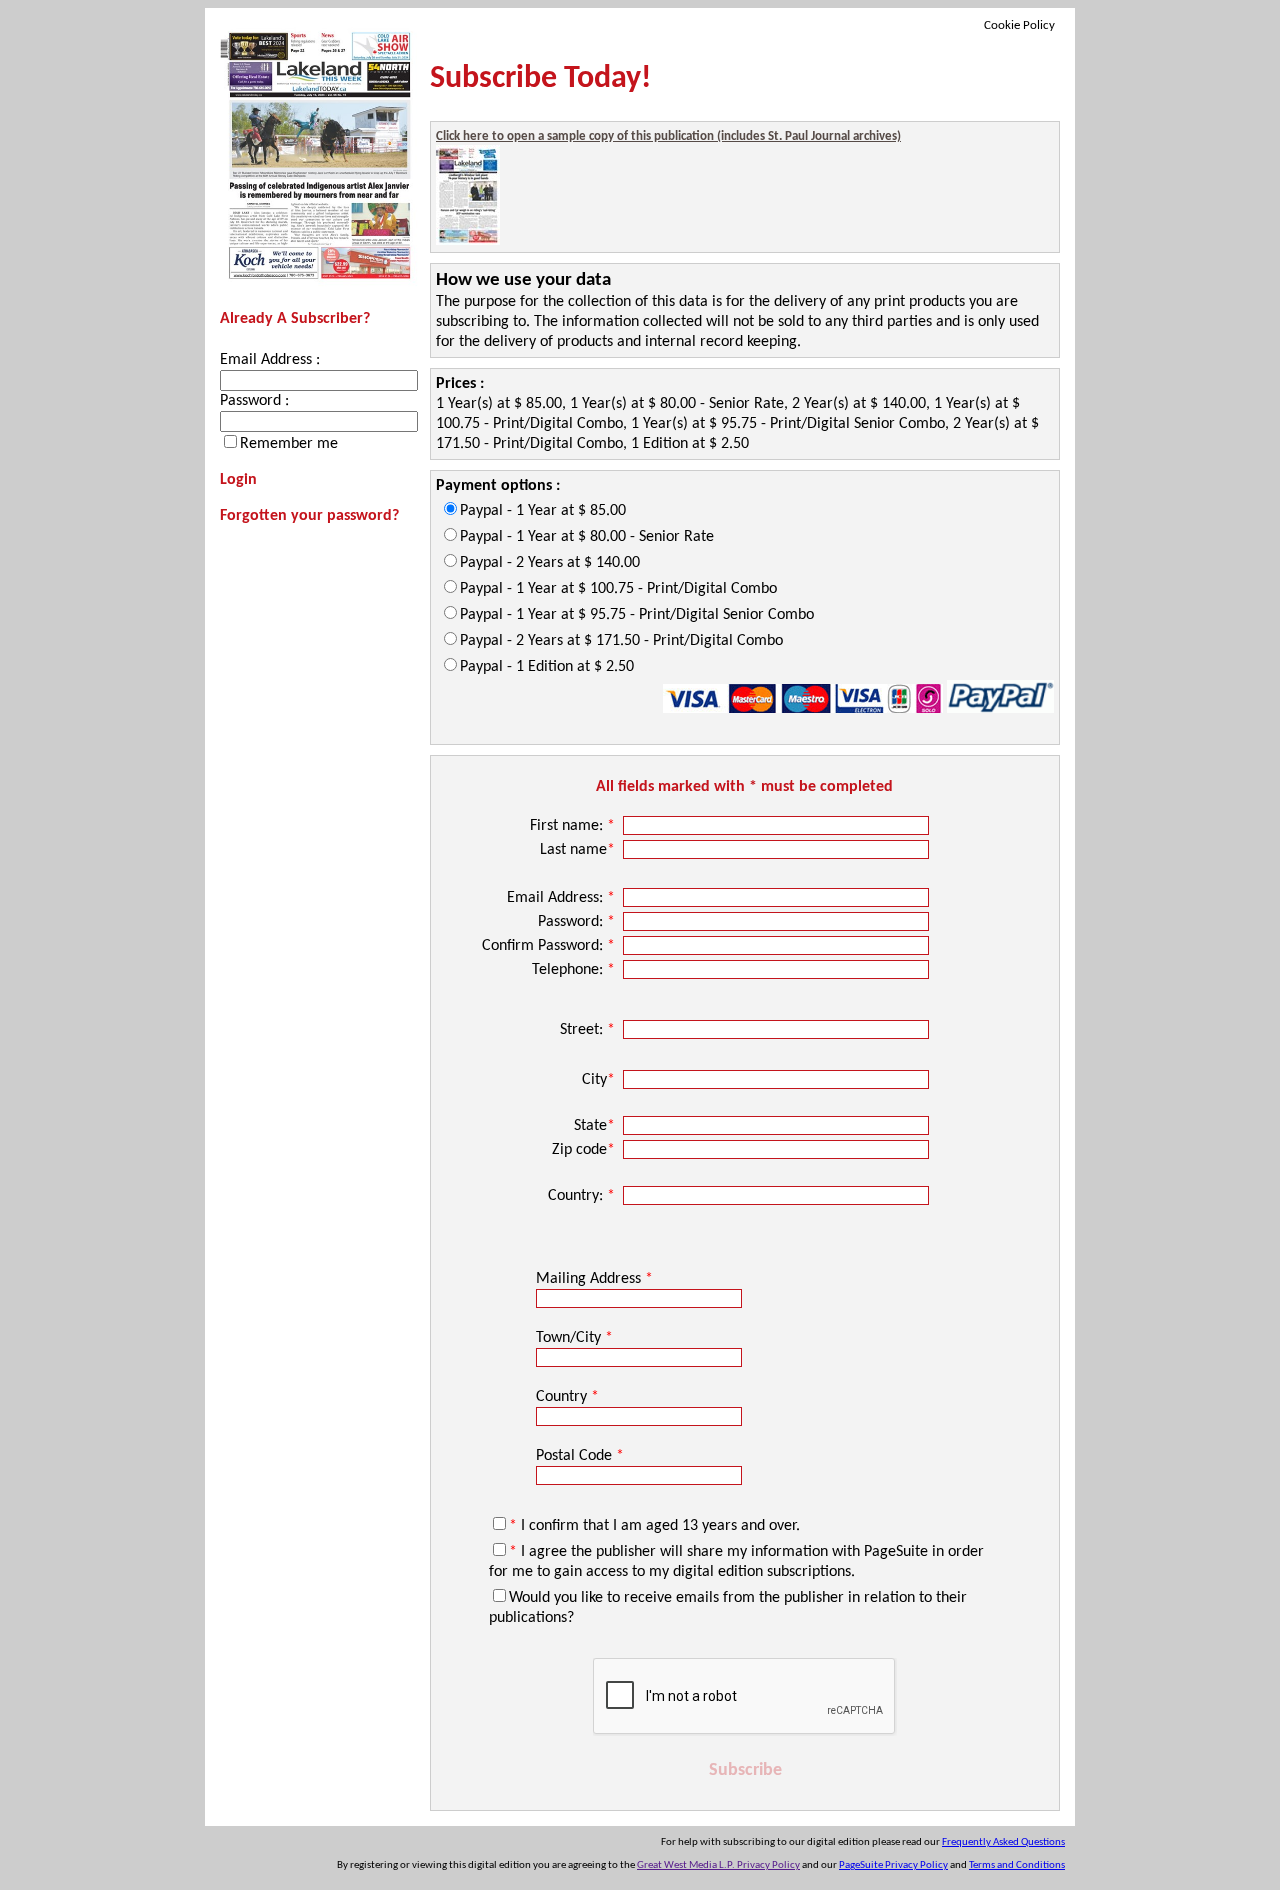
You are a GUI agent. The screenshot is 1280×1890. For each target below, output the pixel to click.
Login (238, 480)
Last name (577, 850)
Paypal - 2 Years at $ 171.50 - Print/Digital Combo (621, 641)
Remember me (289, 444)
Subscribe (745, 1770)
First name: (572, 826)
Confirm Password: (548, 946)
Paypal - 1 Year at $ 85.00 (543, 511)
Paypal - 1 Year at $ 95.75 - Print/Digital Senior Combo (637, 615)
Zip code (583, 1150)
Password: (576, 922)
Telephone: (573, 970)
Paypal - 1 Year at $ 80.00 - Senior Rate (587, 537)
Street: (587, 1030)
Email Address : (270, 360)
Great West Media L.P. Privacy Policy (718, 1865)
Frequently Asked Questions (1003, 1842)
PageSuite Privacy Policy (893, 1865)
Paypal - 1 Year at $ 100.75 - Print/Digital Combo (618, 589)
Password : (254, 401)
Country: (581, 1196)
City (598, 1080)
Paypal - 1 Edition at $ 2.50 (547, 667)
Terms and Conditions (1017, 1865)
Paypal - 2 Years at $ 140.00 (550, 563)
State (594, 1126)
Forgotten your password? (309, 516)
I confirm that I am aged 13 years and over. (654, 1526)
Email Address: (561, 898)
